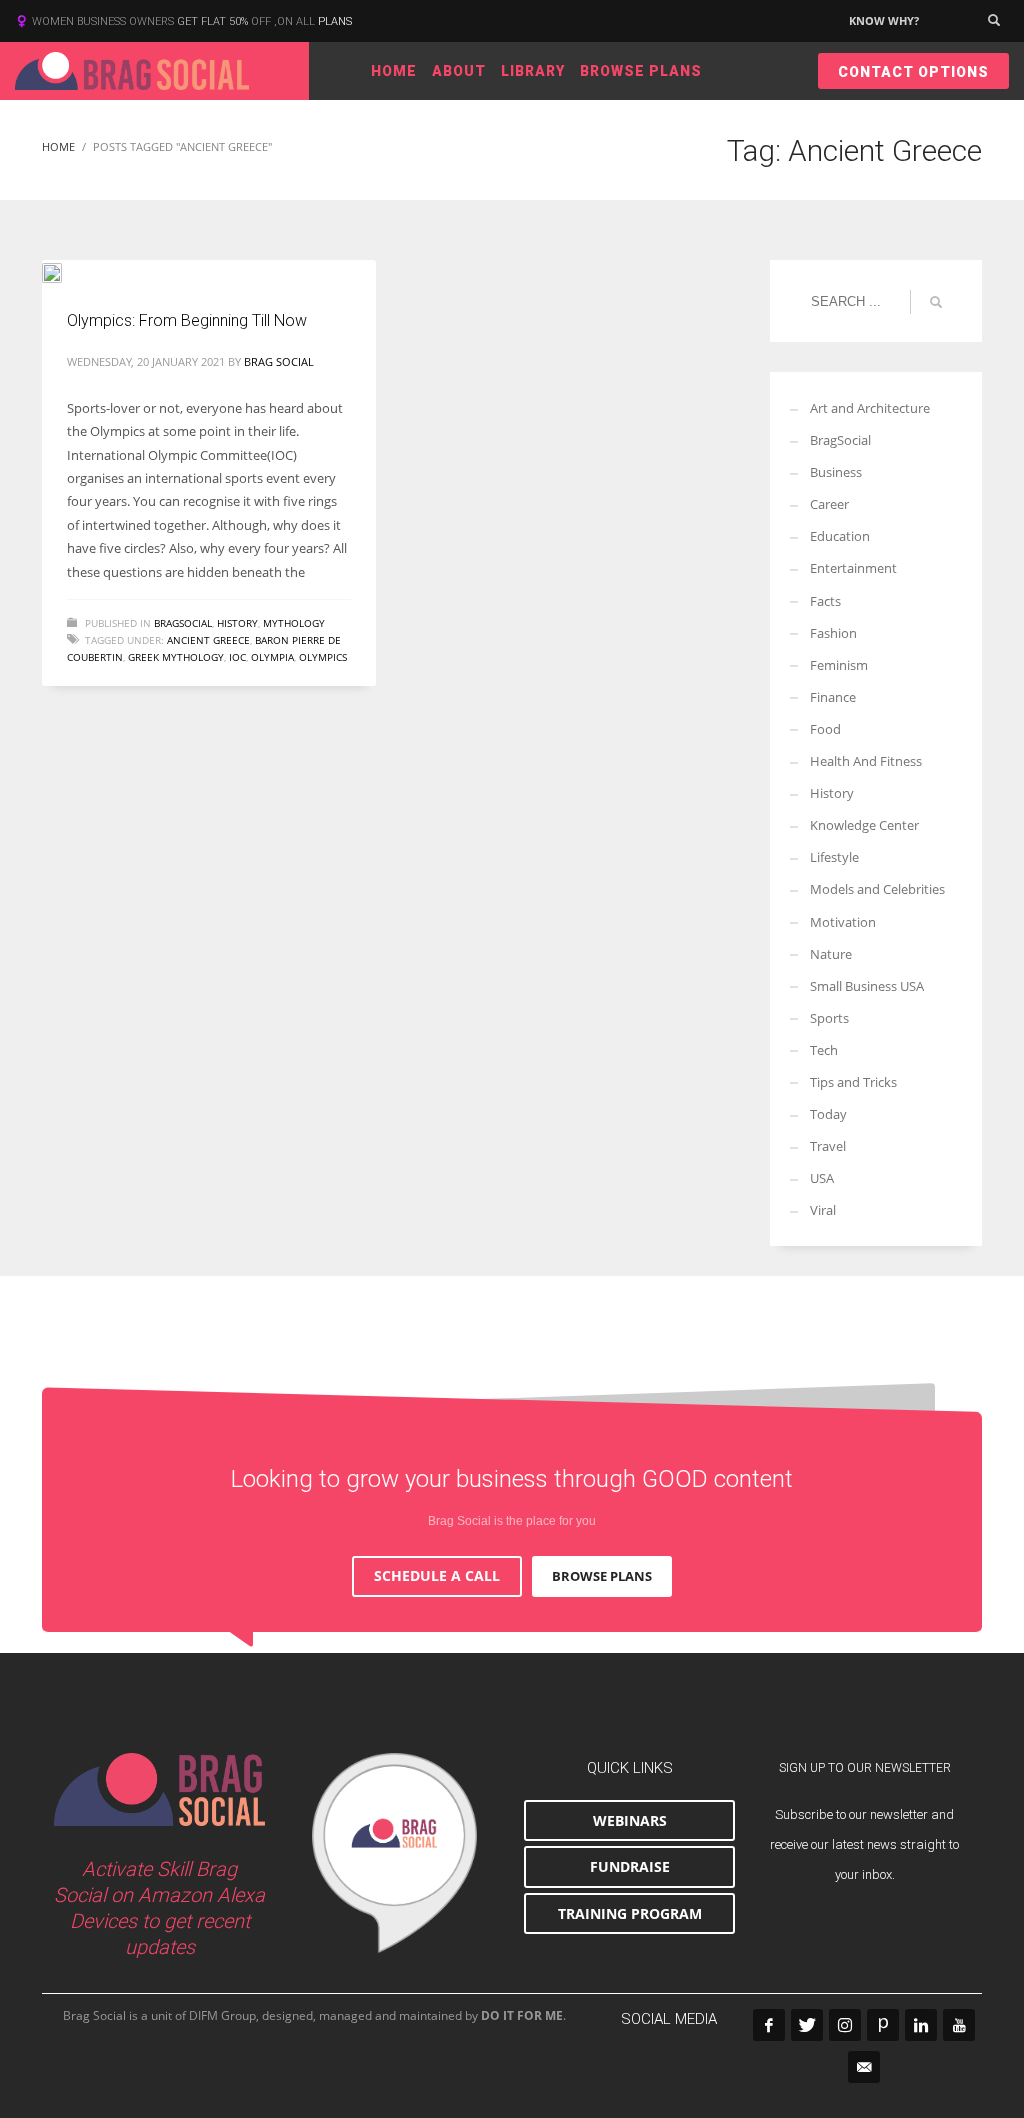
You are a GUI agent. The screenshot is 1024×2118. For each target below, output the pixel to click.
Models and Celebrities (877, 889)
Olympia (272, 657)
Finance (833, 697)
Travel (828, 1146)
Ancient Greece (208, 640)
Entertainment (853, 568)
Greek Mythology (176, 657)
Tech (824, 1050)
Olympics (323, 657)
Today (828, 1114)
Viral (823, 1210)
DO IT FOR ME (522, 2015)
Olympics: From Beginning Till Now (187, 320)
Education (840, 536)
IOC (237, 657)
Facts (825, 601)
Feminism (839, 665)
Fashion (833, 633)
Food (825, 729)
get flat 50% (214, 21)
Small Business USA (867, 986)
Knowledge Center (864, 825)
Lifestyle (834, 857)
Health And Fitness (866, 761)
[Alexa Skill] (394, 1853)
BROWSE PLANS (602, 1576)
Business (836, 472)
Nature (831, 954)
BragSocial (183, 623)
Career (829, 504)
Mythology (294, 623)
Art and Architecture (870, 408)
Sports (829, 1018)
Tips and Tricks (853, 1082)
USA (822, 1178)
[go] (936, 302)
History (237, 623)
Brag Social (279, 361)
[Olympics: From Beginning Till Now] (66, 271)
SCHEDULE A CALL (437, 1575)
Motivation (843, 922)
